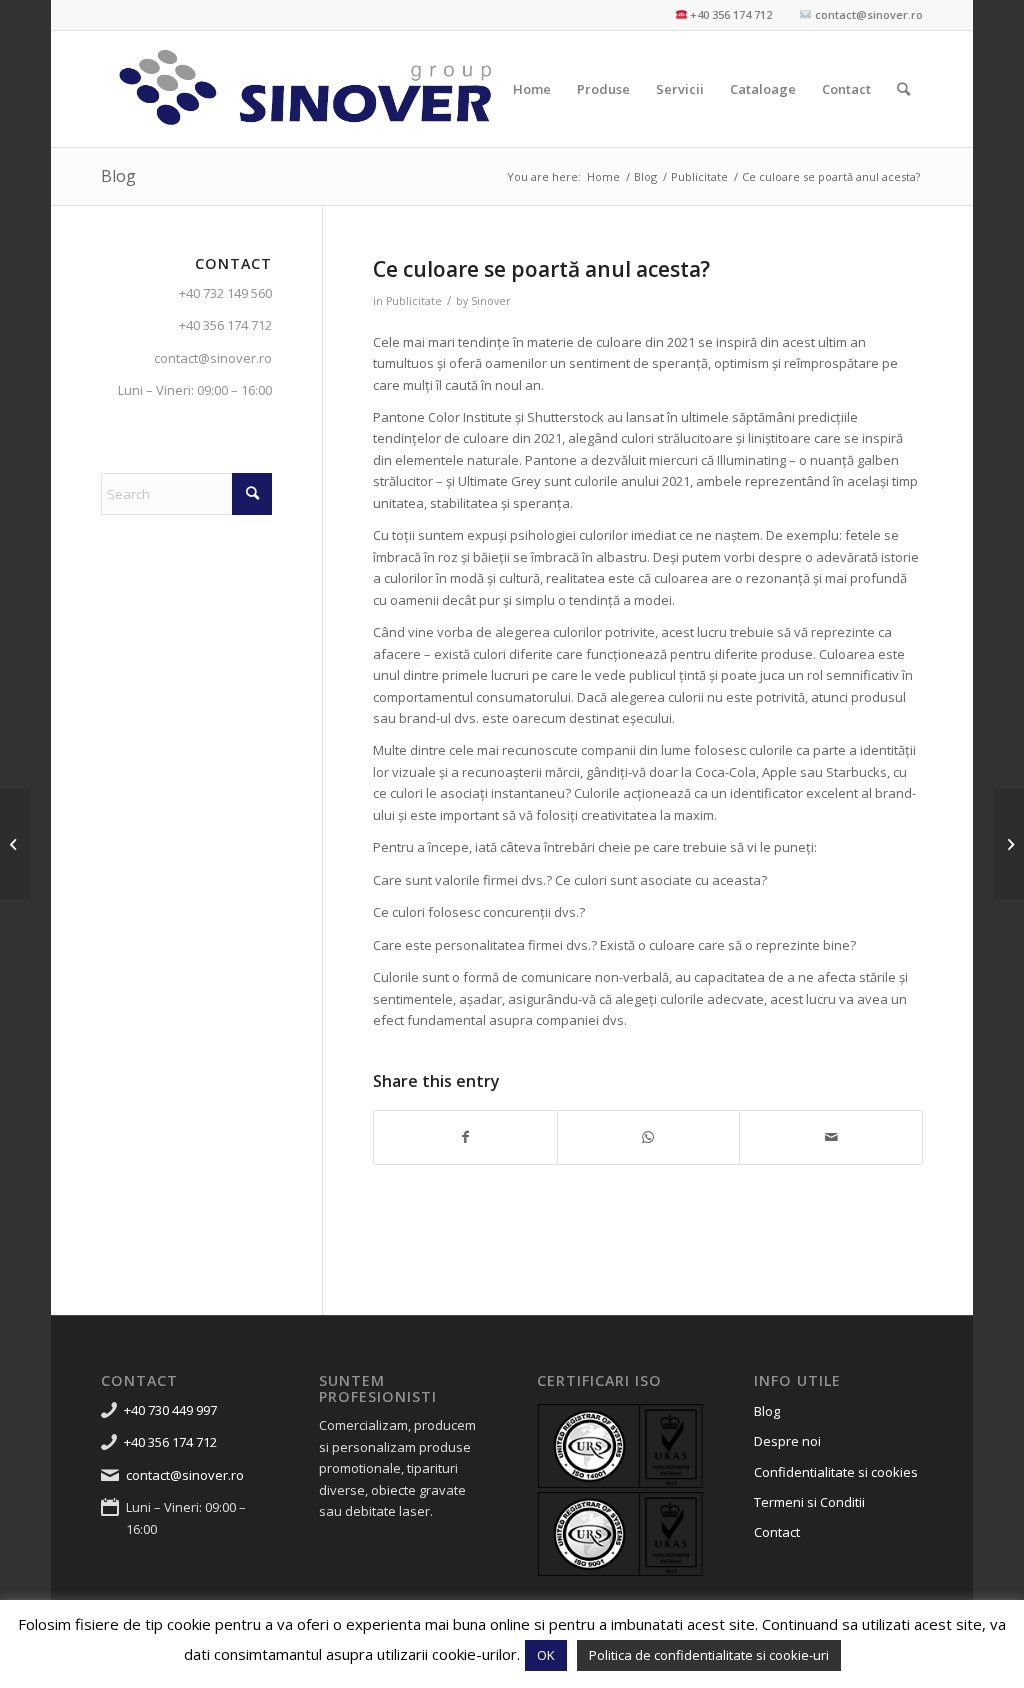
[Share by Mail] (831, 1137)
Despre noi (787, 1441)
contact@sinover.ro (213, 358)
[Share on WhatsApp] (649, 1137)
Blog (118, 176)
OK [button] (546, 1655)
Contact (777, 1532)
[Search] (903, 89)
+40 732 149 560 (225, 293)
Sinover (491, 301)
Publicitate (414, 301)
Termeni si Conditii (809, 1502)
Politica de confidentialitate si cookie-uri (709, 1655)
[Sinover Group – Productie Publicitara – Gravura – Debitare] (306, 89)
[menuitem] (532, 89)
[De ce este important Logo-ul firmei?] (15, 844)
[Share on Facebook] (465, 1137)
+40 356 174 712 (225, 325)
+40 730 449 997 (170, 1410)
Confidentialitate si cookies (836, 1472)
